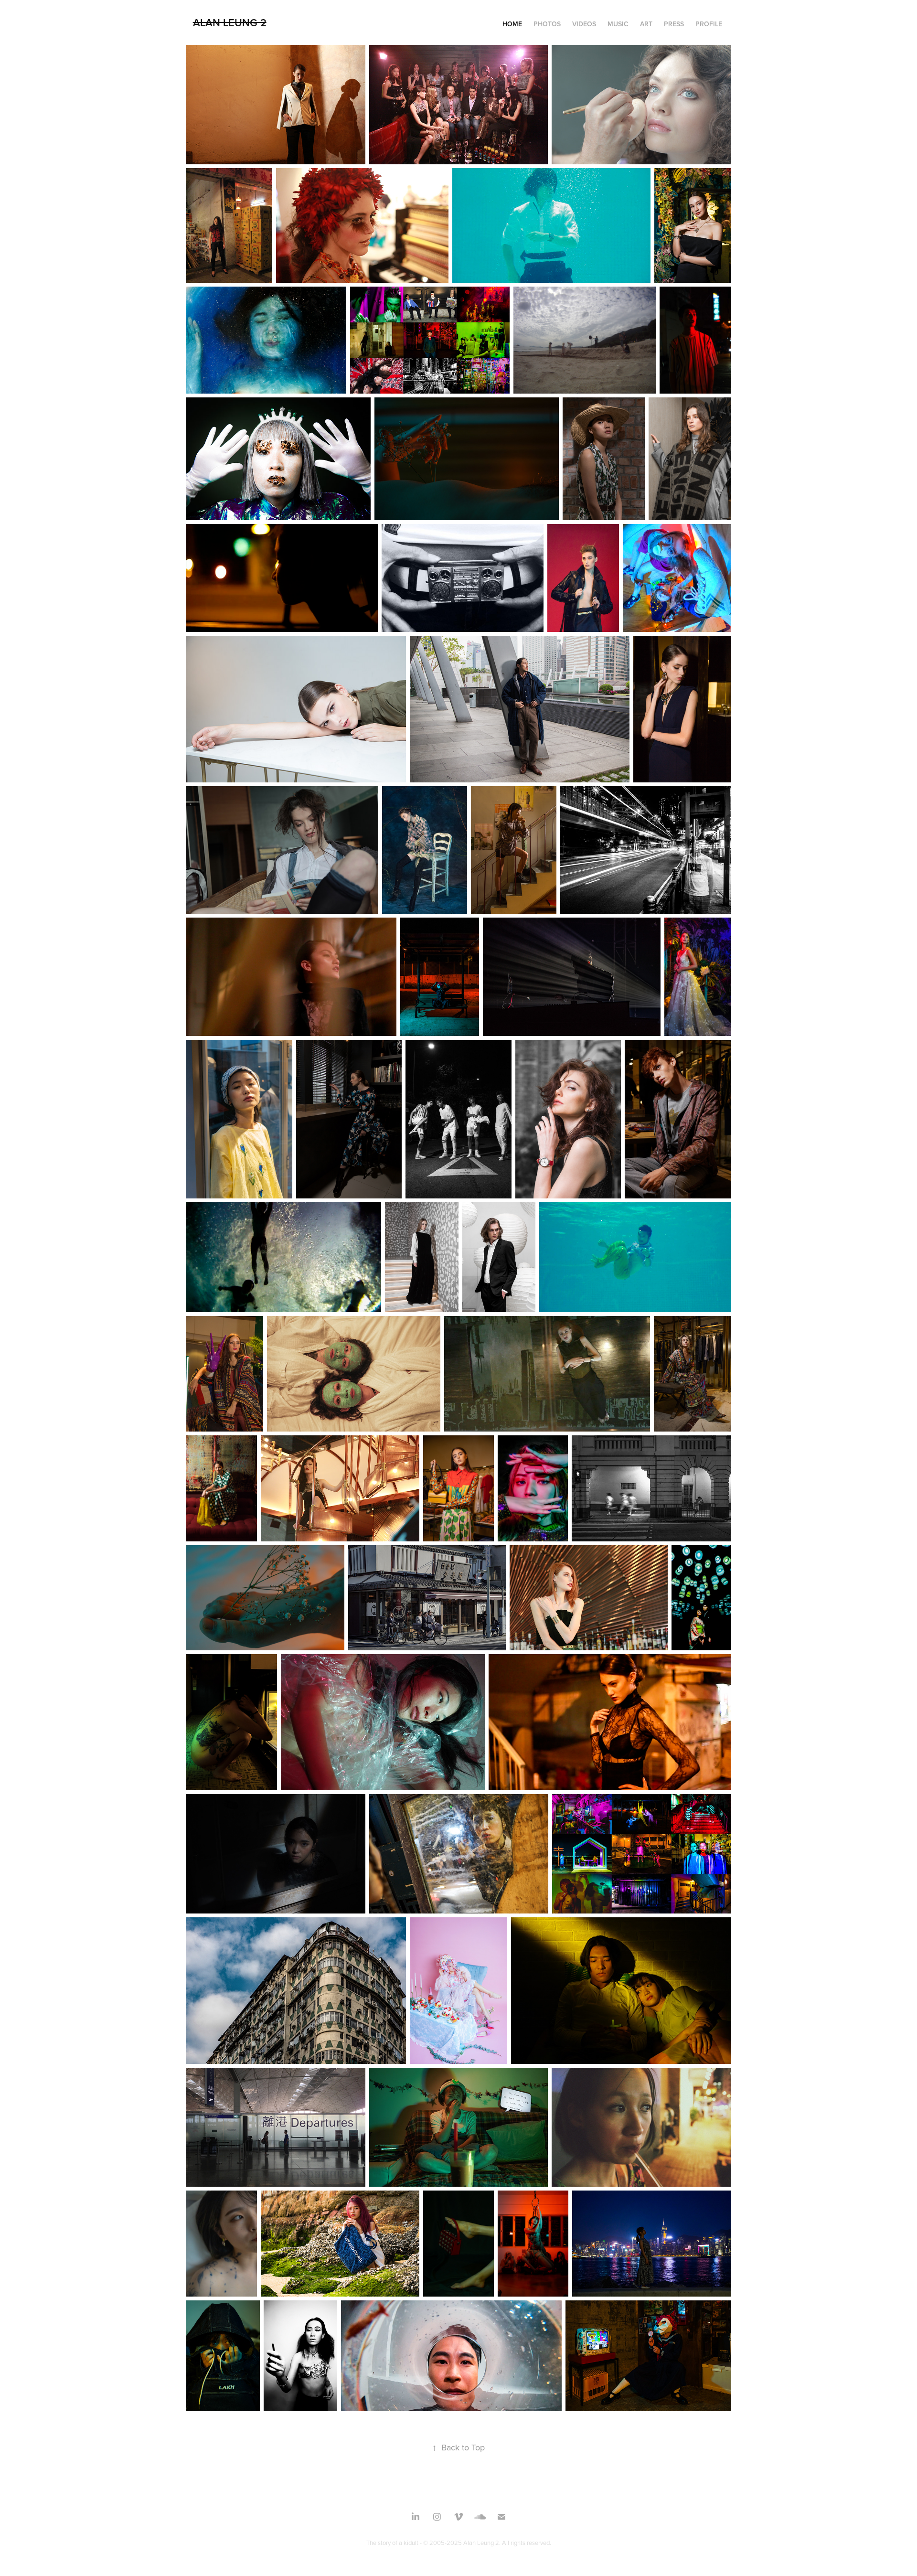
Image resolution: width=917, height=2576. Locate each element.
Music (618, 24)
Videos (584, 24)
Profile (709, 24)
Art (646, 24)
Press (674, 24)
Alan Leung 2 (230, 22)
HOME (512, 24)
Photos (547, 24)
